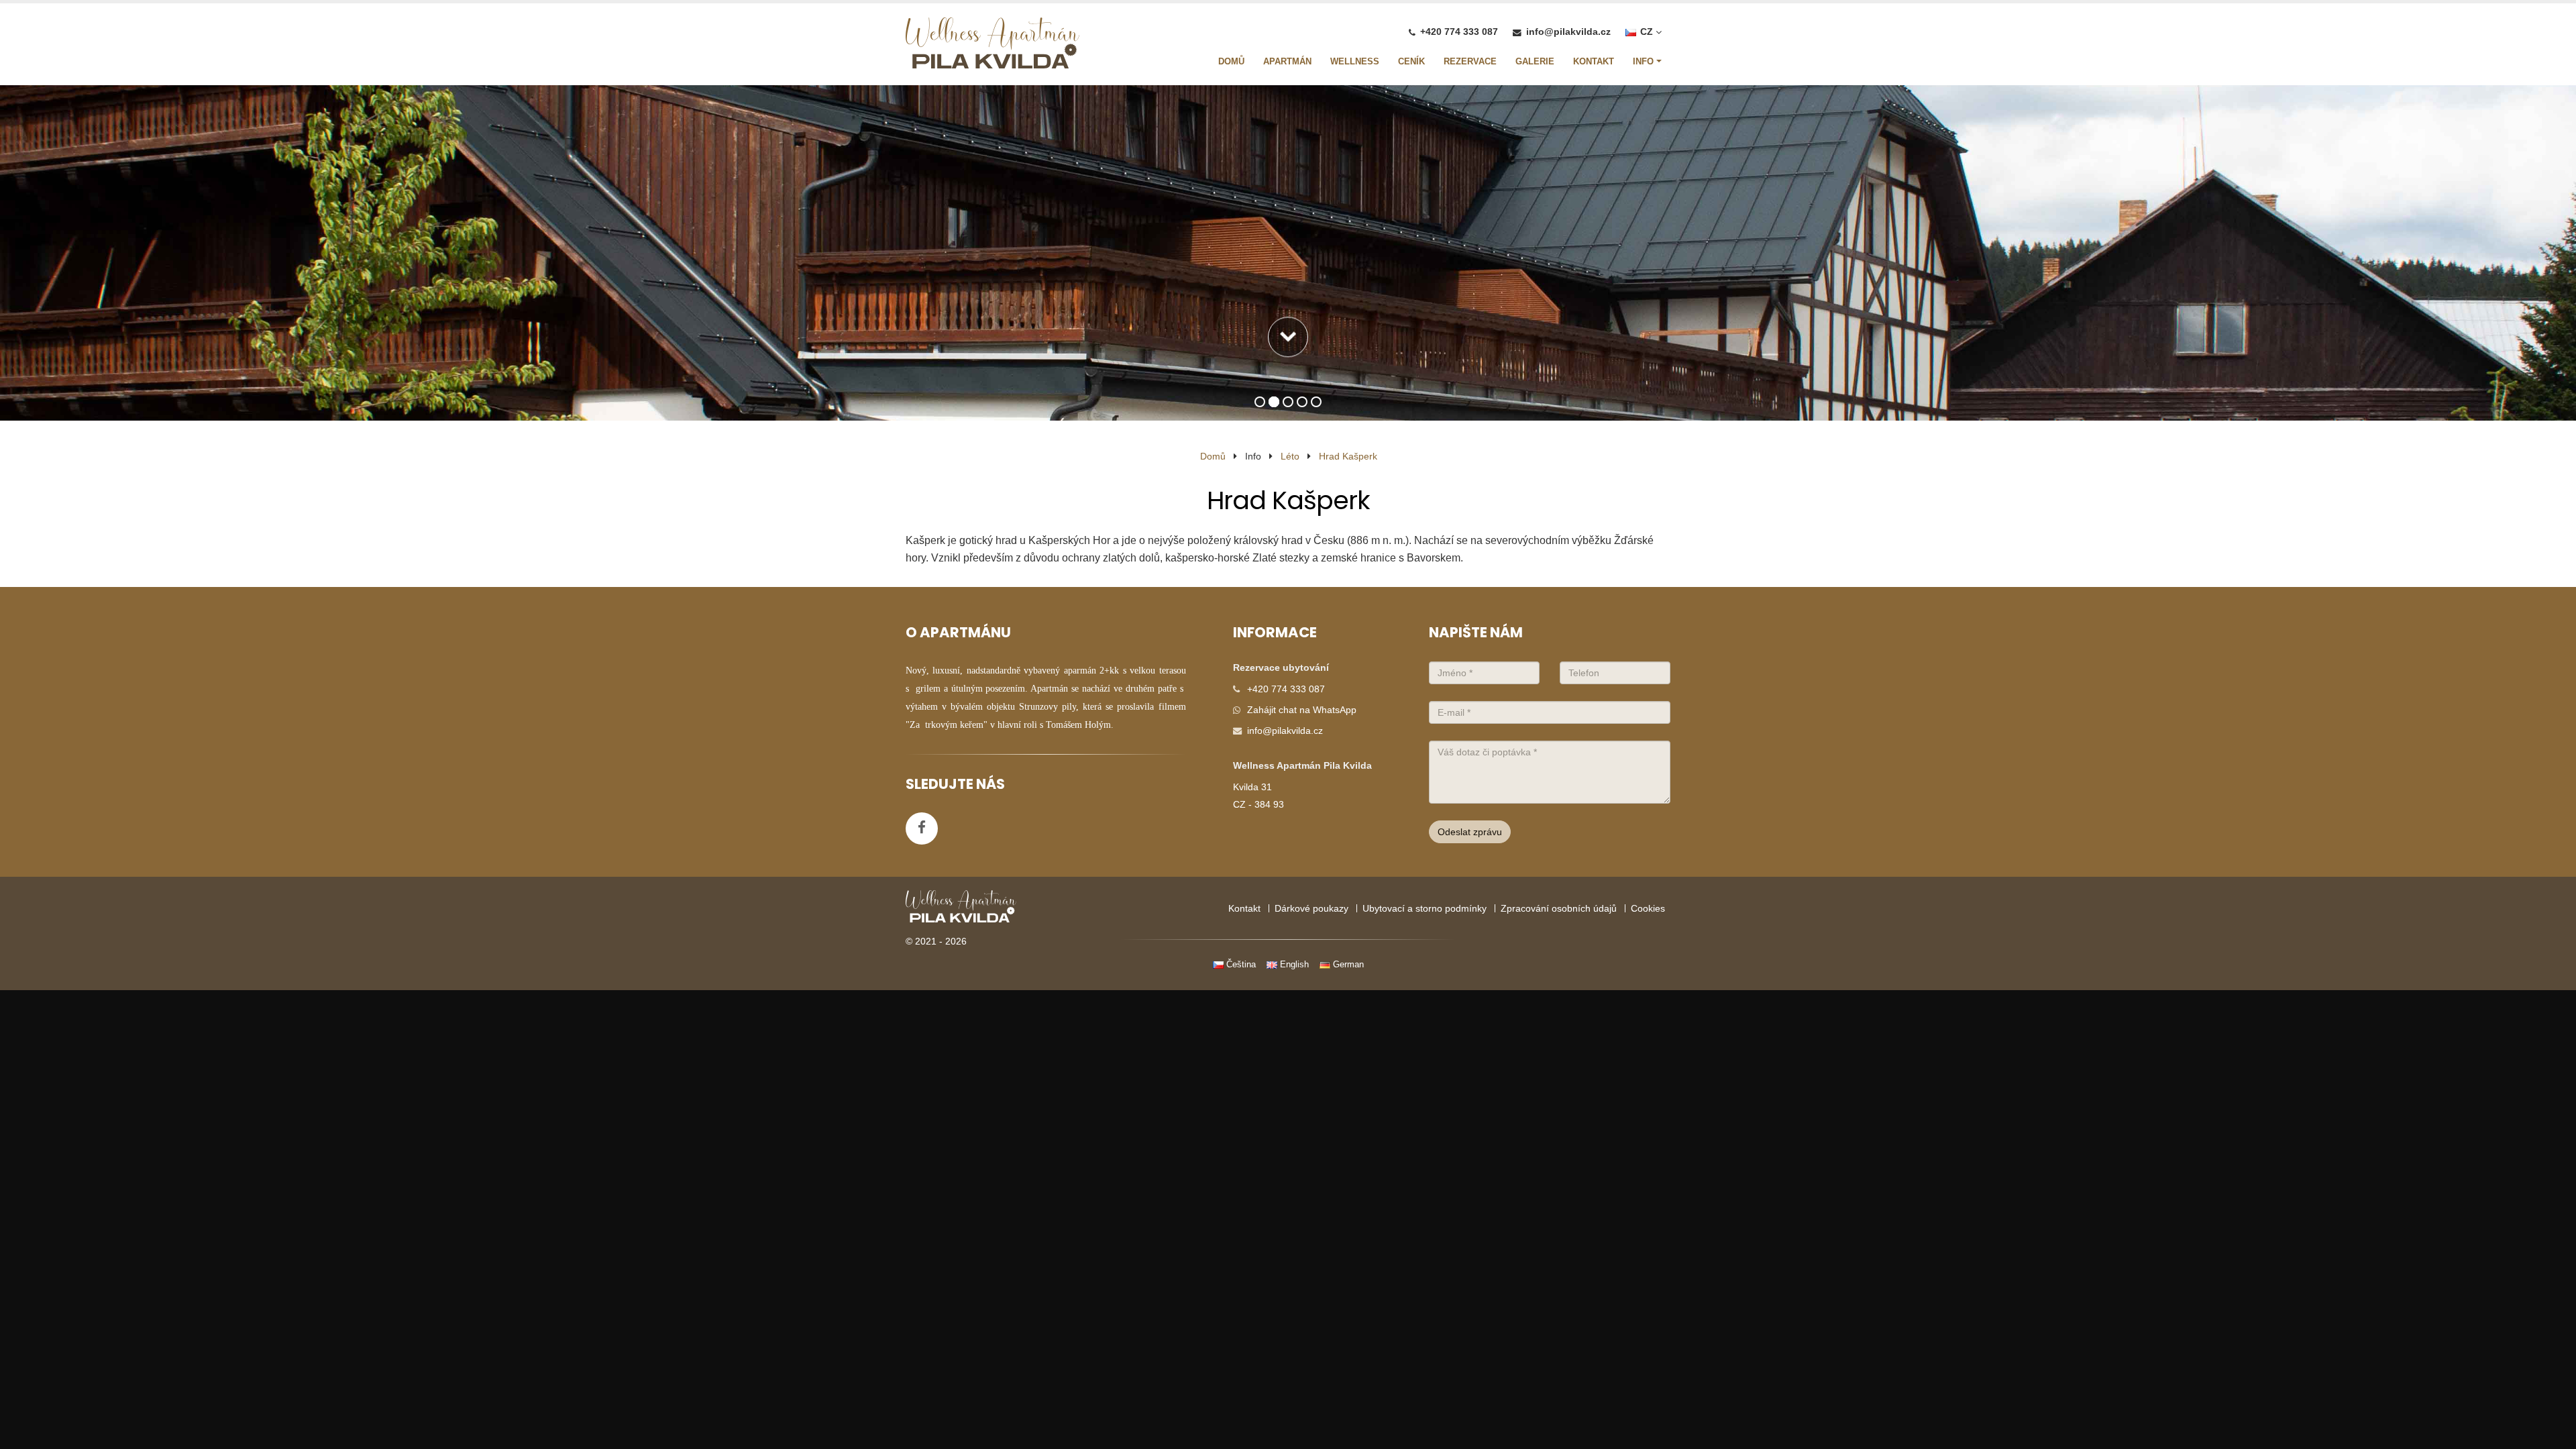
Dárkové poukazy (1311, 908)
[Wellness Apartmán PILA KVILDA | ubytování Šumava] (992, 46)
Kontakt (1244, 908)
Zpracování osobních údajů (1559, 908)
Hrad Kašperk (1348, 456)
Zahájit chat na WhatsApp (1302, 710)
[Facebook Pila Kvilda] (922, 828)
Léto (1290, 456)
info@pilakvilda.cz (1568, 32)
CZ (1647, 32)
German (1347, 964)
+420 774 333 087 (1459, 32)
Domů (1213, 456)
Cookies (1648, 908)
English (1293, 964)
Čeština (1240, 964)
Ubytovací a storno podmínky (1425, 908)
